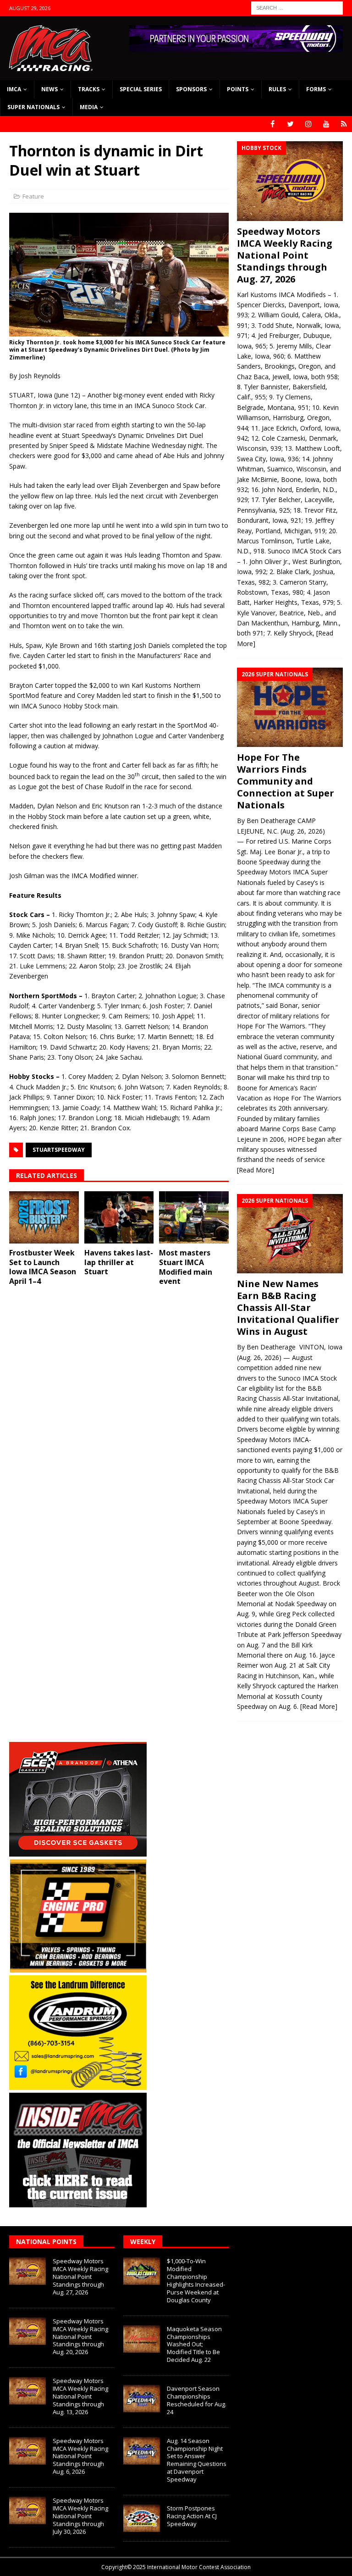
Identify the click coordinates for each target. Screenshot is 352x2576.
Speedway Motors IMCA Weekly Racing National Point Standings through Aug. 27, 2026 (285, 255)
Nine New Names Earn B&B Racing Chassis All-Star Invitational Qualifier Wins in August (288, 1307)
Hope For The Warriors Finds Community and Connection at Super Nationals (286, 781)
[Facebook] (272, 124)
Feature (33, 196)
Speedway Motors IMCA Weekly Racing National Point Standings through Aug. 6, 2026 (80, 2456)
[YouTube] (326, 124)
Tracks (89, 89)
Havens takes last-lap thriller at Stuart (119, 1262)
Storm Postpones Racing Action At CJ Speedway (192, 2516)
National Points (46, 2242)
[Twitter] (290, 124)
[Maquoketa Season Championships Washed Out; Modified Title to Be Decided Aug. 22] (142, 2339)
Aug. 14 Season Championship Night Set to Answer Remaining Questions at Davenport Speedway (197, 2460)
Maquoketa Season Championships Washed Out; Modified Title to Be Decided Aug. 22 (194, 2344)
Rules (277, 89)
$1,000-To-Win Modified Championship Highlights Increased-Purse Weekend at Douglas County (196, 2280)
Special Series (141, 89)
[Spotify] (344, 124)
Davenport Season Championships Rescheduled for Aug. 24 (197, 2400)
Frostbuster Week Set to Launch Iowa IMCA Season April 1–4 (43, 1267)
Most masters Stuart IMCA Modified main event (186, 1267)
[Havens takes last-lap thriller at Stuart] (119, 1217)
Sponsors (191, 89)
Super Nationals (33, 107)
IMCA (14, 89)
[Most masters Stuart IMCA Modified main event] (194, 1217)
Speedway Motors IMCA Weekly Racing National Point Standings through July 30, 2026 (80, 2516)
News (49, 89)
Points (238, 89)
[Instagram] (308, 124)
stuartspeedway (59, 1150)
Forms (316, 89)
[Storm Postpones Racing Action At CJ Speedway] (142, 2518)
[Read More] (256, 1170)
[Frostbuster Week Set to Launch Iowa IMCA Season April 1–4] (44, 1217)
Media (89, 107)
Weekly (143, 2242)
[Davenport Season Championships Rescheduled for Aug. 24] (142, 2399)
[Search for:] (297, 7)
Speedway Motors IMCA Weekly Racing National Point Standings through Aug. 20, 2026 (80, 2337)
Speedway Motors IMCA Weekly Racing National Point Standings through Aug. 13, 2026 (80, 2396)
